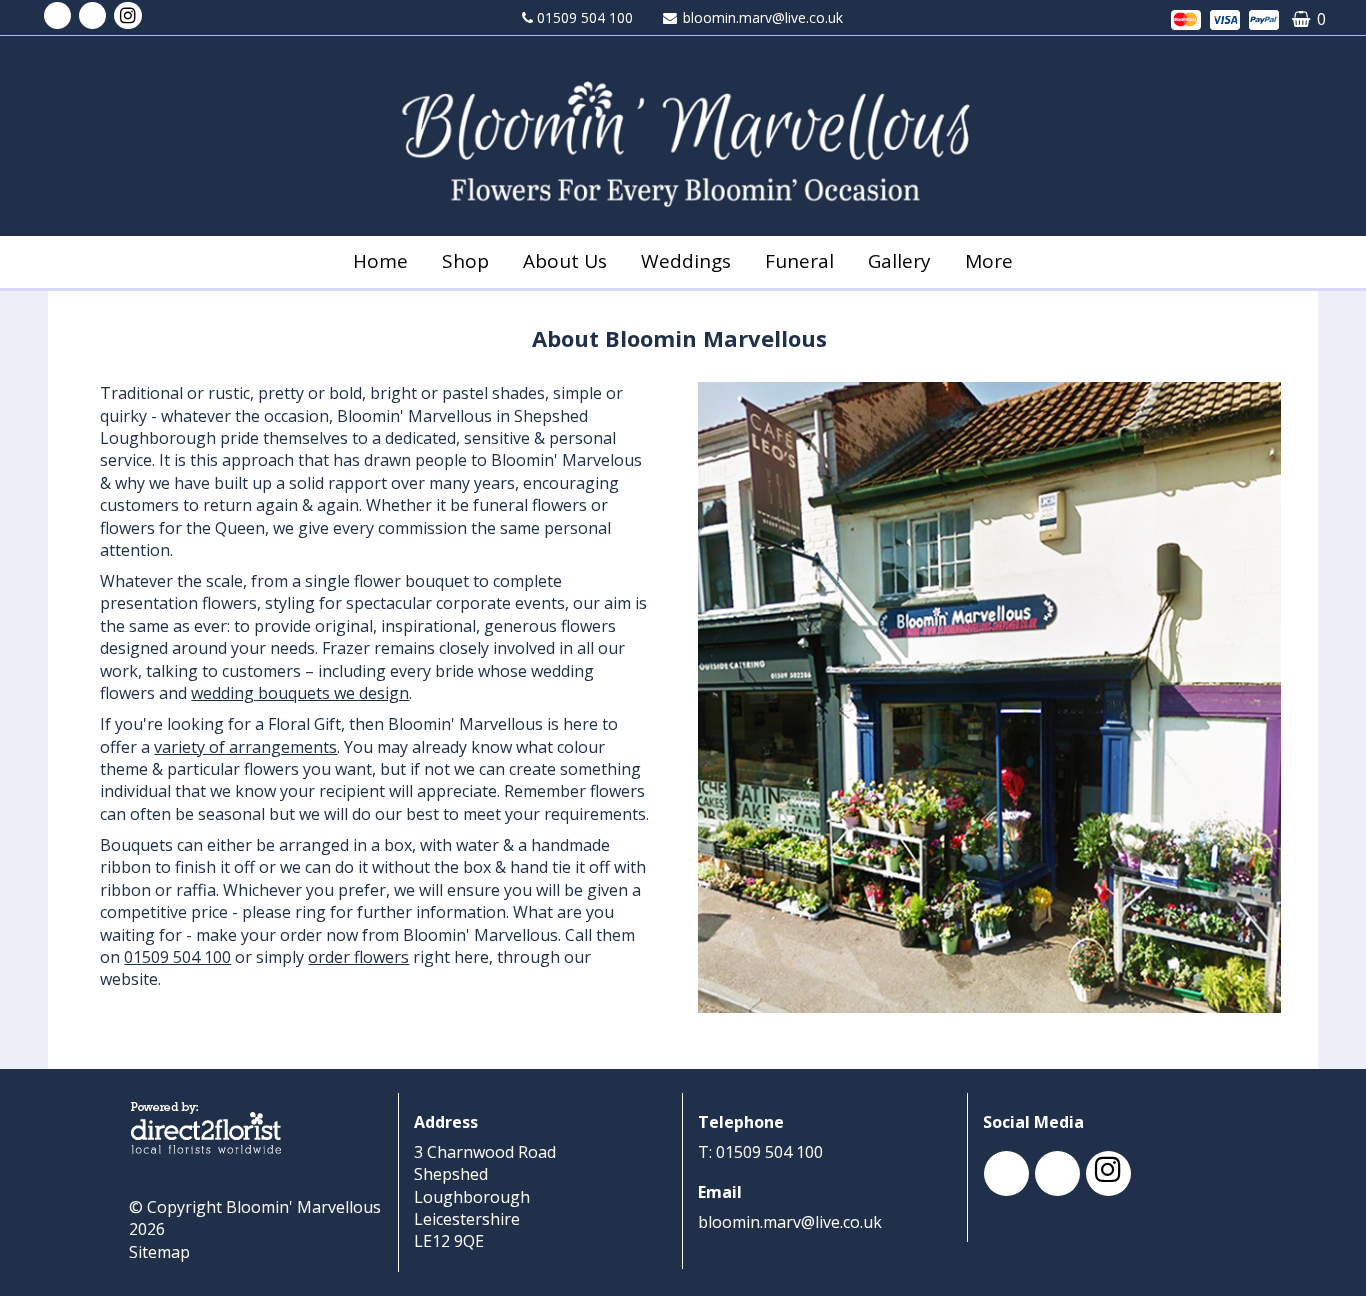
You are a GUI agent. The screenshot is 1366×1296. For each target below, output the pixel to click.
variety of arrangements (245, 747)
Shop (465, 261)
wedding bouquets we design (300, 693)
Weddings (686, 261)
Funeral (799, 261)
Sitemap (159, 1252)
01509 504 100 (177, 957)
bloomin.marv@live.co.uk (763, 17)
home (380, 261)
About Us (565, 261)
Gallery (899, 261)
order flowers (358, 957)
